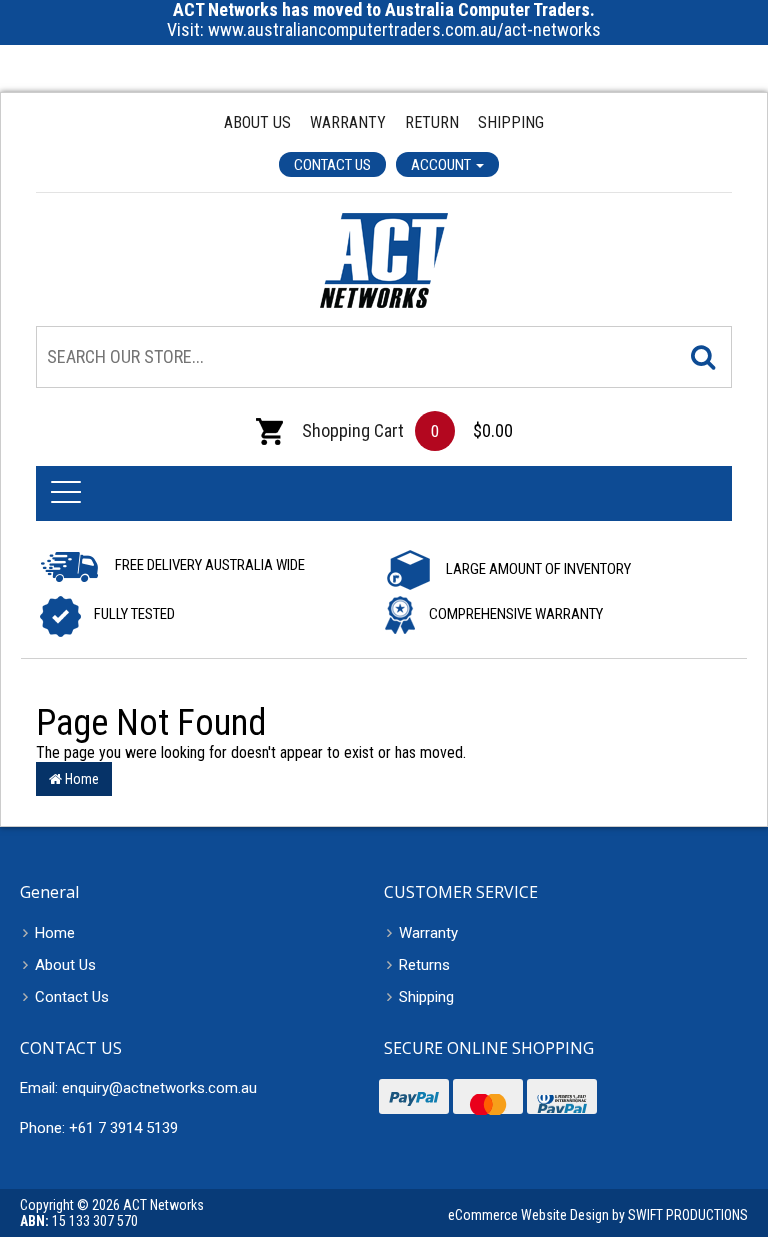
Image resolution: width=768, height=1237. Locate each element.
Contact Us (332, 165)
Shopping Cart (351, 430)
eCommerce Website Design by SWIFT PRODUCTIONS (598, 1215)
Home (80, 779)
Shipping (511, 122)
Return (432, 122)
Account (442, 165)
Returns (424, 965)
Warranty (348, 122)
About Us (257, 122)
